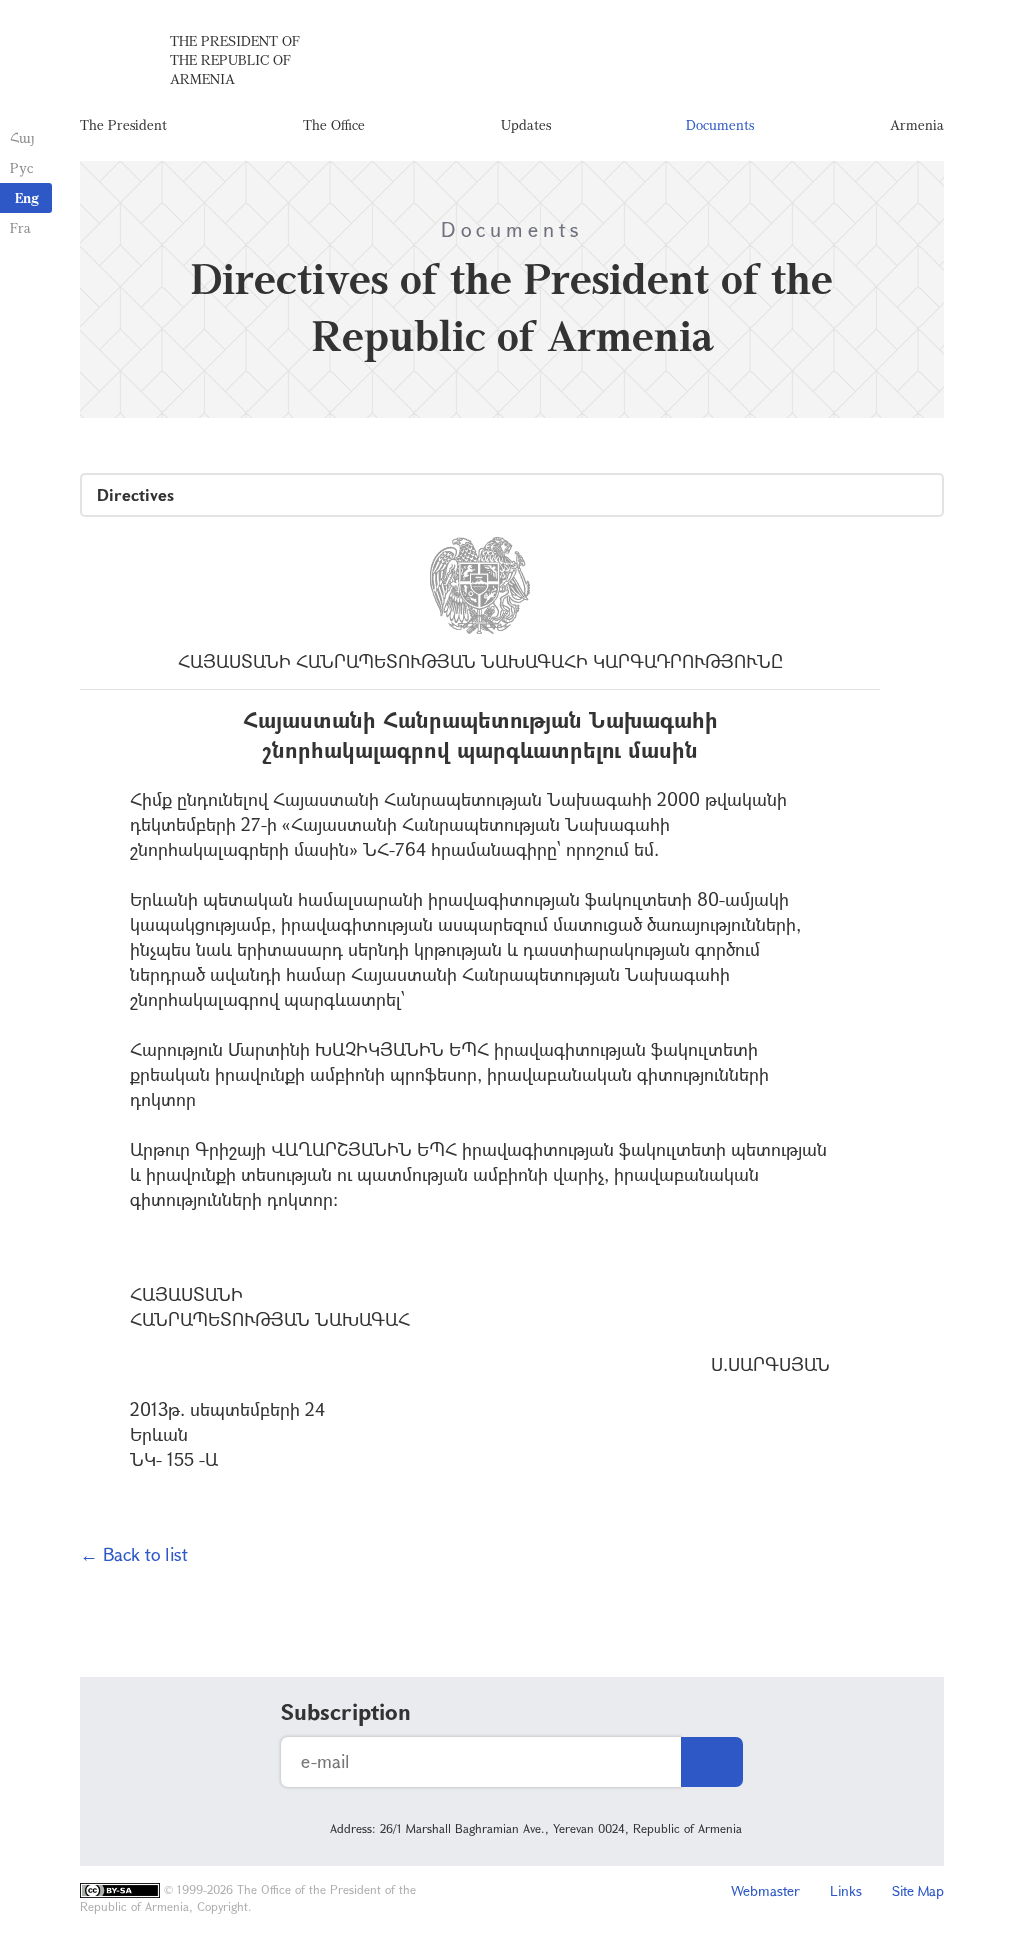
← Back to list (134, 1554)
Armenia (917, 124)
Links (846, 1890)
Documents (720, 124)
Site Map (918, 1890)
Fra (20, 227)
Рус (21, 167)
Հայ (22, 137)
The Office (334, 124)
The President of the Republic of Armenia (235, 59)
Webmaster (765, 1890)
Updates (526, 124)
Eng (27, 197)
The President (123, 124)
